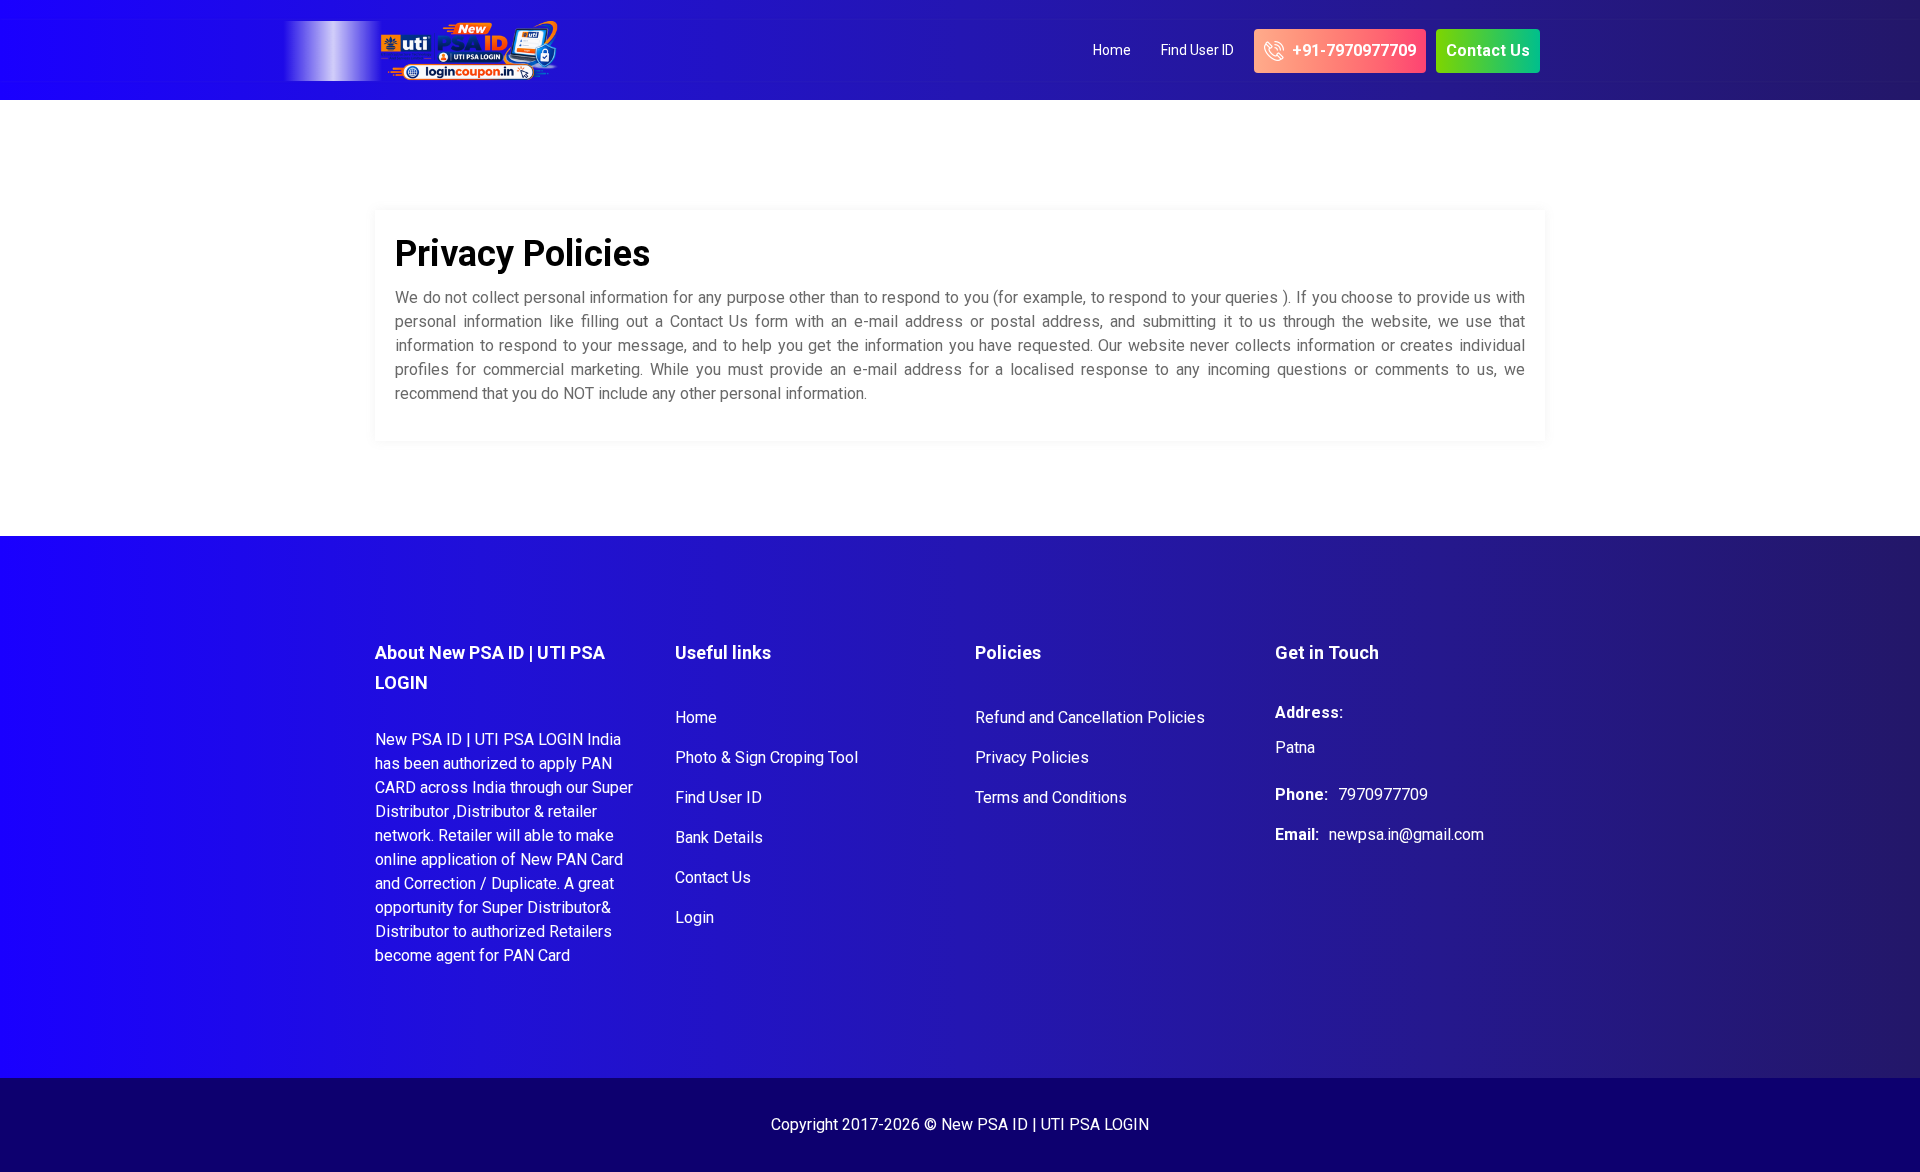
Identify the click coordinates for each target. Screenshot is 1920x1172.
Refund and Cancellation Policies (1090, 717)
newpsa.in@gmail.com (1406, 834)
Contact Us (713, 877)
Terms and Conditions (1051, 797)
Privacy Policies (1032, 757)
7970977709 (1383, 794)
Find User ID (1197, 50)
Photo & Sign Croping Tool (766, 757)
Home (1112, 50)
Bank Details (719, 837)
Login (694, 917)
